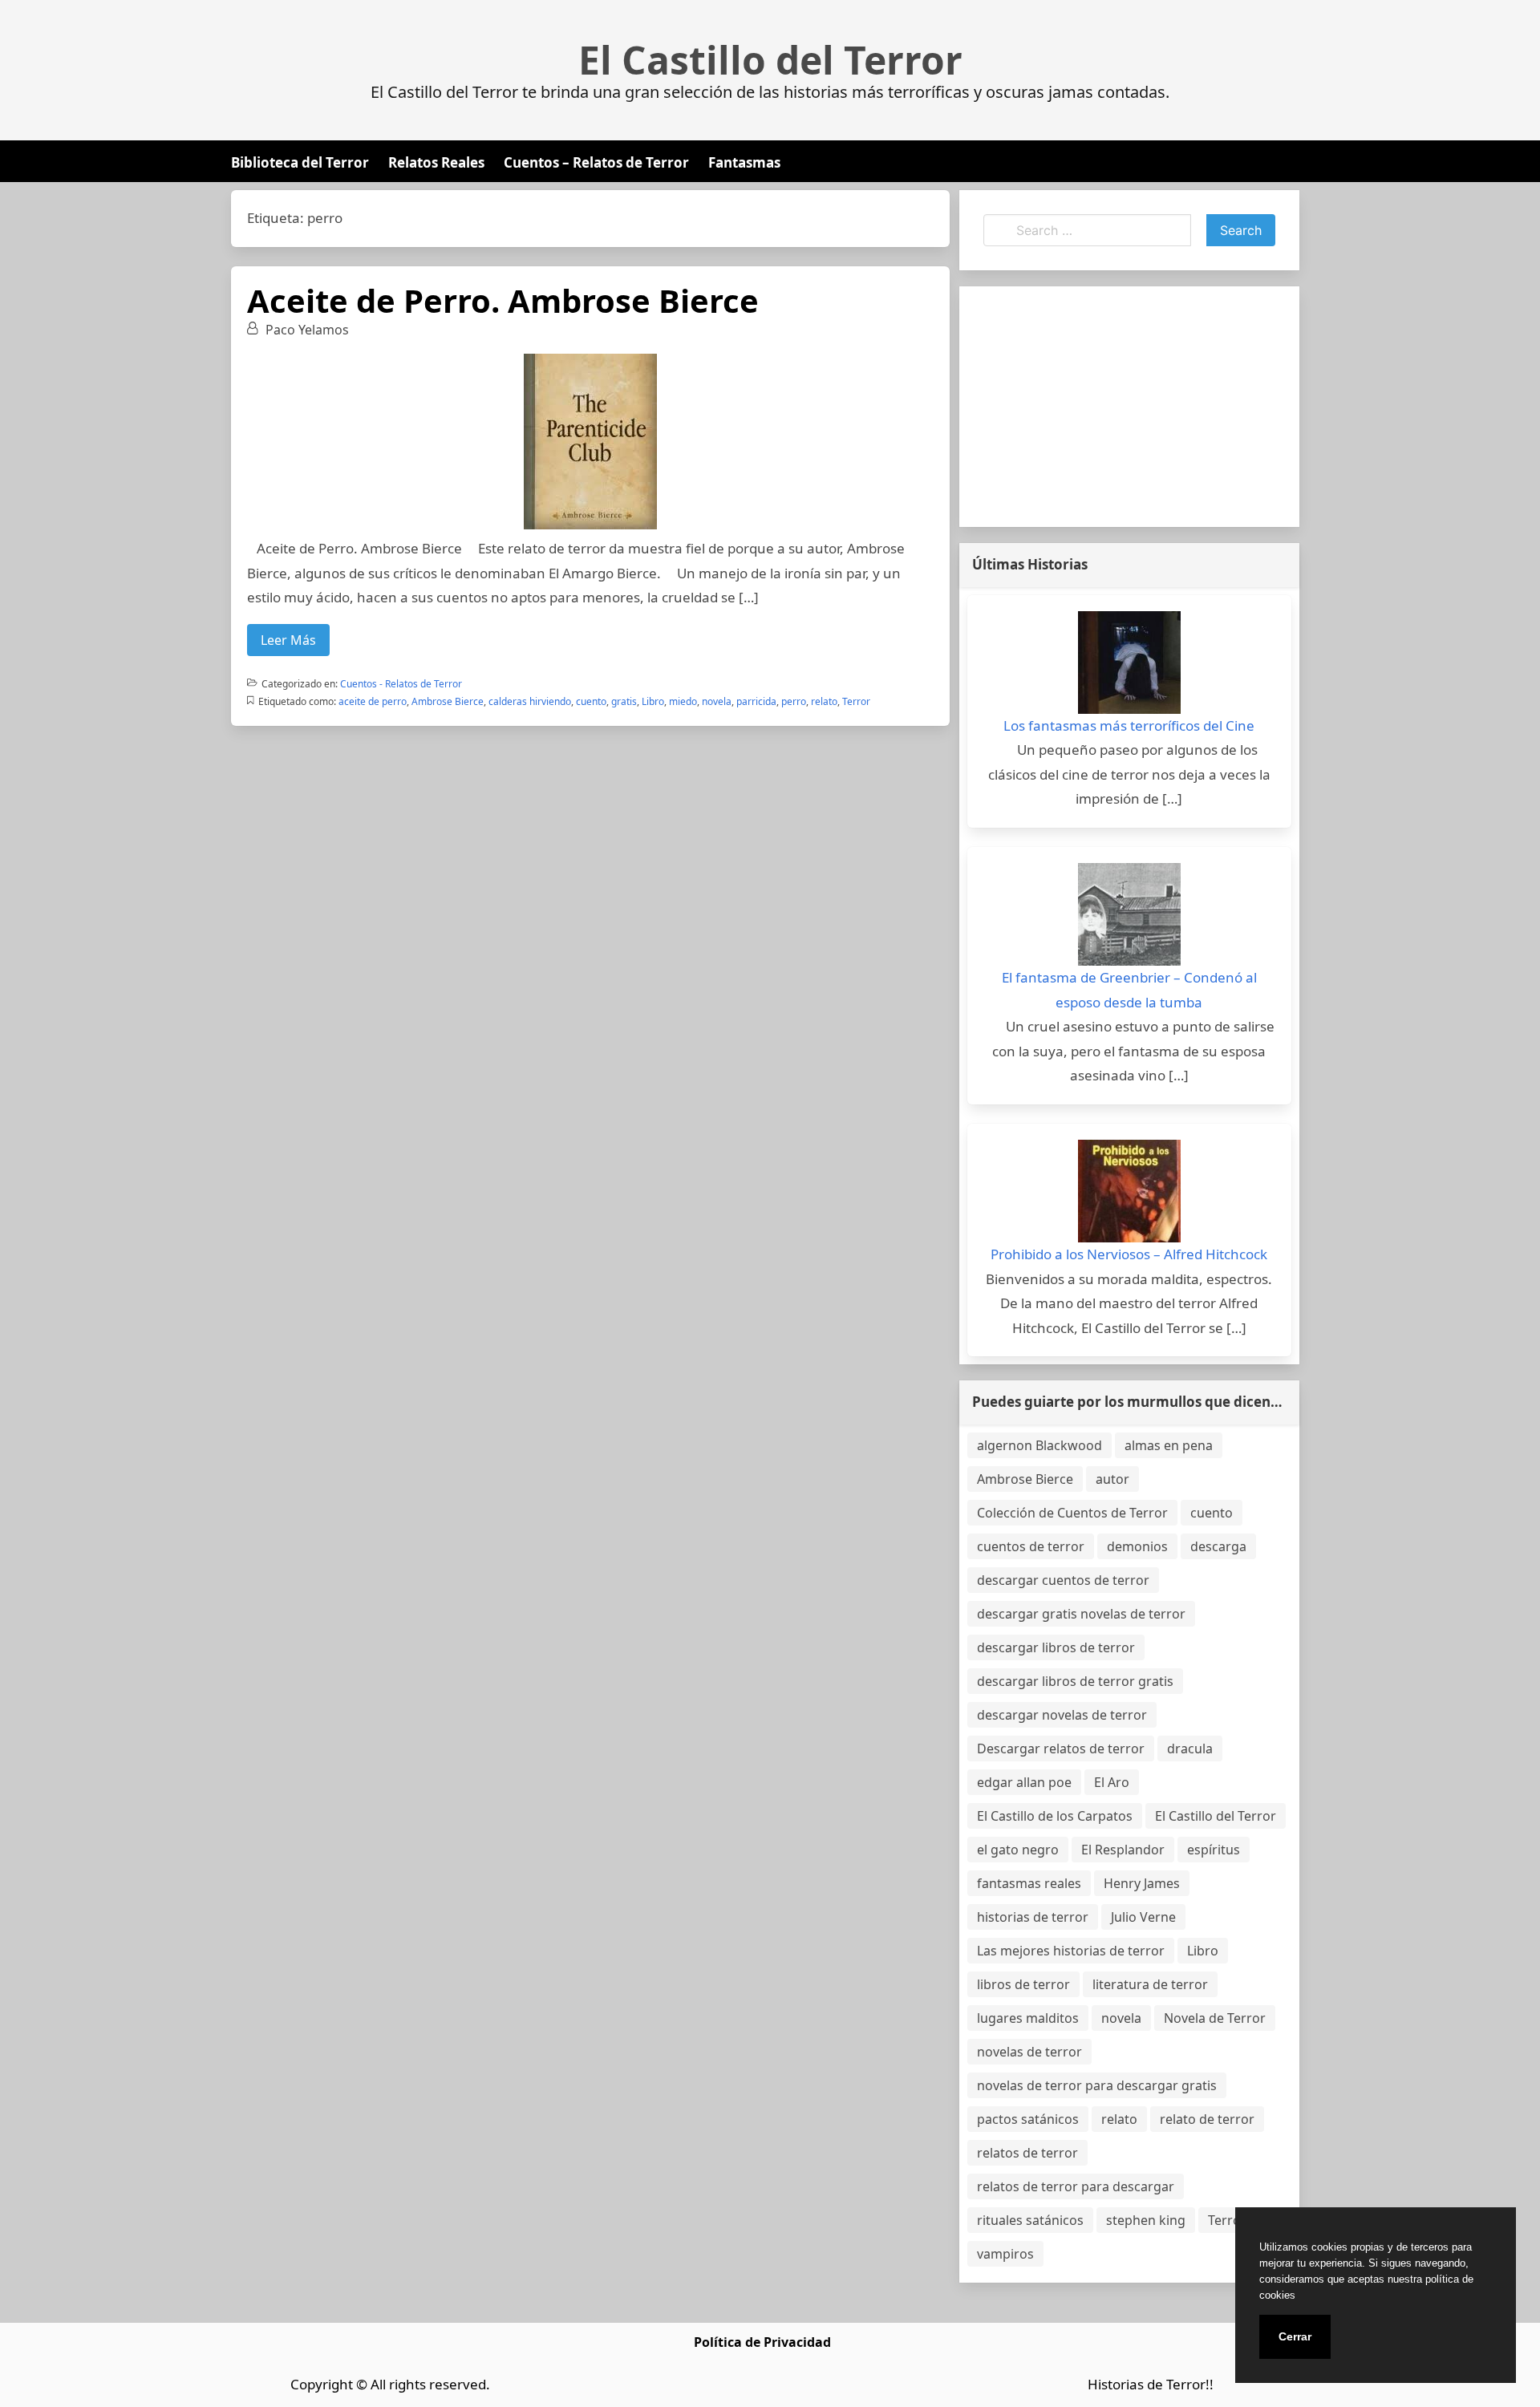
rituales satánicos (1030, 2220)
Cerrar (1295, 2336)
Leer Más (288, 640)
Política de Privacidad (762, 2342)
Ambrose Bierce (448, 701)
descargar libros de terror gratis (1075, 1681)
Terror (856, 701)
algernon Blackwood (1039, 1445)
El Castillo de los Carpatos (1055, 1816)
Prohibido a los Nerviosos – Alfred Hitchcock (1129, 1254)
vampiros (1005, 2254)
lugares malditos (1028, 2018)
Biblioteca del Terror (300, 162)
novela (717, 701)
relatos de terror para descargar (1076, 2186)
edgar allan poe (1024, 1782)
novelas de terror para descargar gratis (1097, 2085)
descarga (1218, 1546)
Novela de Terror (1215, 2018)
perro (794, 701)
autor (1112, 1479)
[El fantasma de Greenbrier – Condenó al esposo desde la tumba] (1129, 914)
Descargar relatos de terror (1061, 1749)
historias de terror (1033, 1917)
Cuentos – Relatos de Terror (596, 162)
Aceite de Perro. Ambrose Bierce (503, 300)
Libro (653, 701)
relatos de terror (1027, 2153)
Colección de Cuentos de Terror (1072, 1513)
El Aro (1112, 1782)
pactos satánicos (1028, 2119)
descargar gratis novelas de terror (1081, 1614)
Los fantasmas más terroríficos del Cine (1129, 725)
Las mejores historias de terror (1071, 1951)
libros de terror (1023, 1984)
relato (824, 701)
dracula (1190, 1749)
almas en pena (1169, 1445)
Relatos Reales (436, 162)
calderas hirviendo (530, 701)
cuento (591, 701)
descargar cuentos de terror (1063, 1580)
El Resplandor (1123, 1850)
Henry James (1142, 1883)
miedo (683, 701)
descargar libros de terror (1056, 1647)
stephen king (1146, 2220)
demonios (1137, 1546)
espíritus (1214, 1850)
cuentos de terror (1031, 1546)
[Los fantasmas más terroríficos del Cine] (1129, 663)
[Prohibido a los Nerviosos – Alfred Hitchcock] (1129, 1191)
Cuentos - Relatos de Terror (401, 684)
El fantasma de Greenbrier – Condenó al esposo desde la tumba (1129, 990)
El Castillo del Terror (770, 60)
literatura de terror (1150, 1984)
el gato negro (1018, 1850)
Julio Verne (1143, 1917)
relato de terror (1207, 2119)
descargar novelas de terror (1062, 1715)
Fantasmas (744, 162)
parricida (756, 701)
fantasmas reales (1029, 1883)
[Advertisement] (1129, 407)
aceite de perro (373, 701)
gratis (624, 701)
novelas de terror (1029, 2052)
